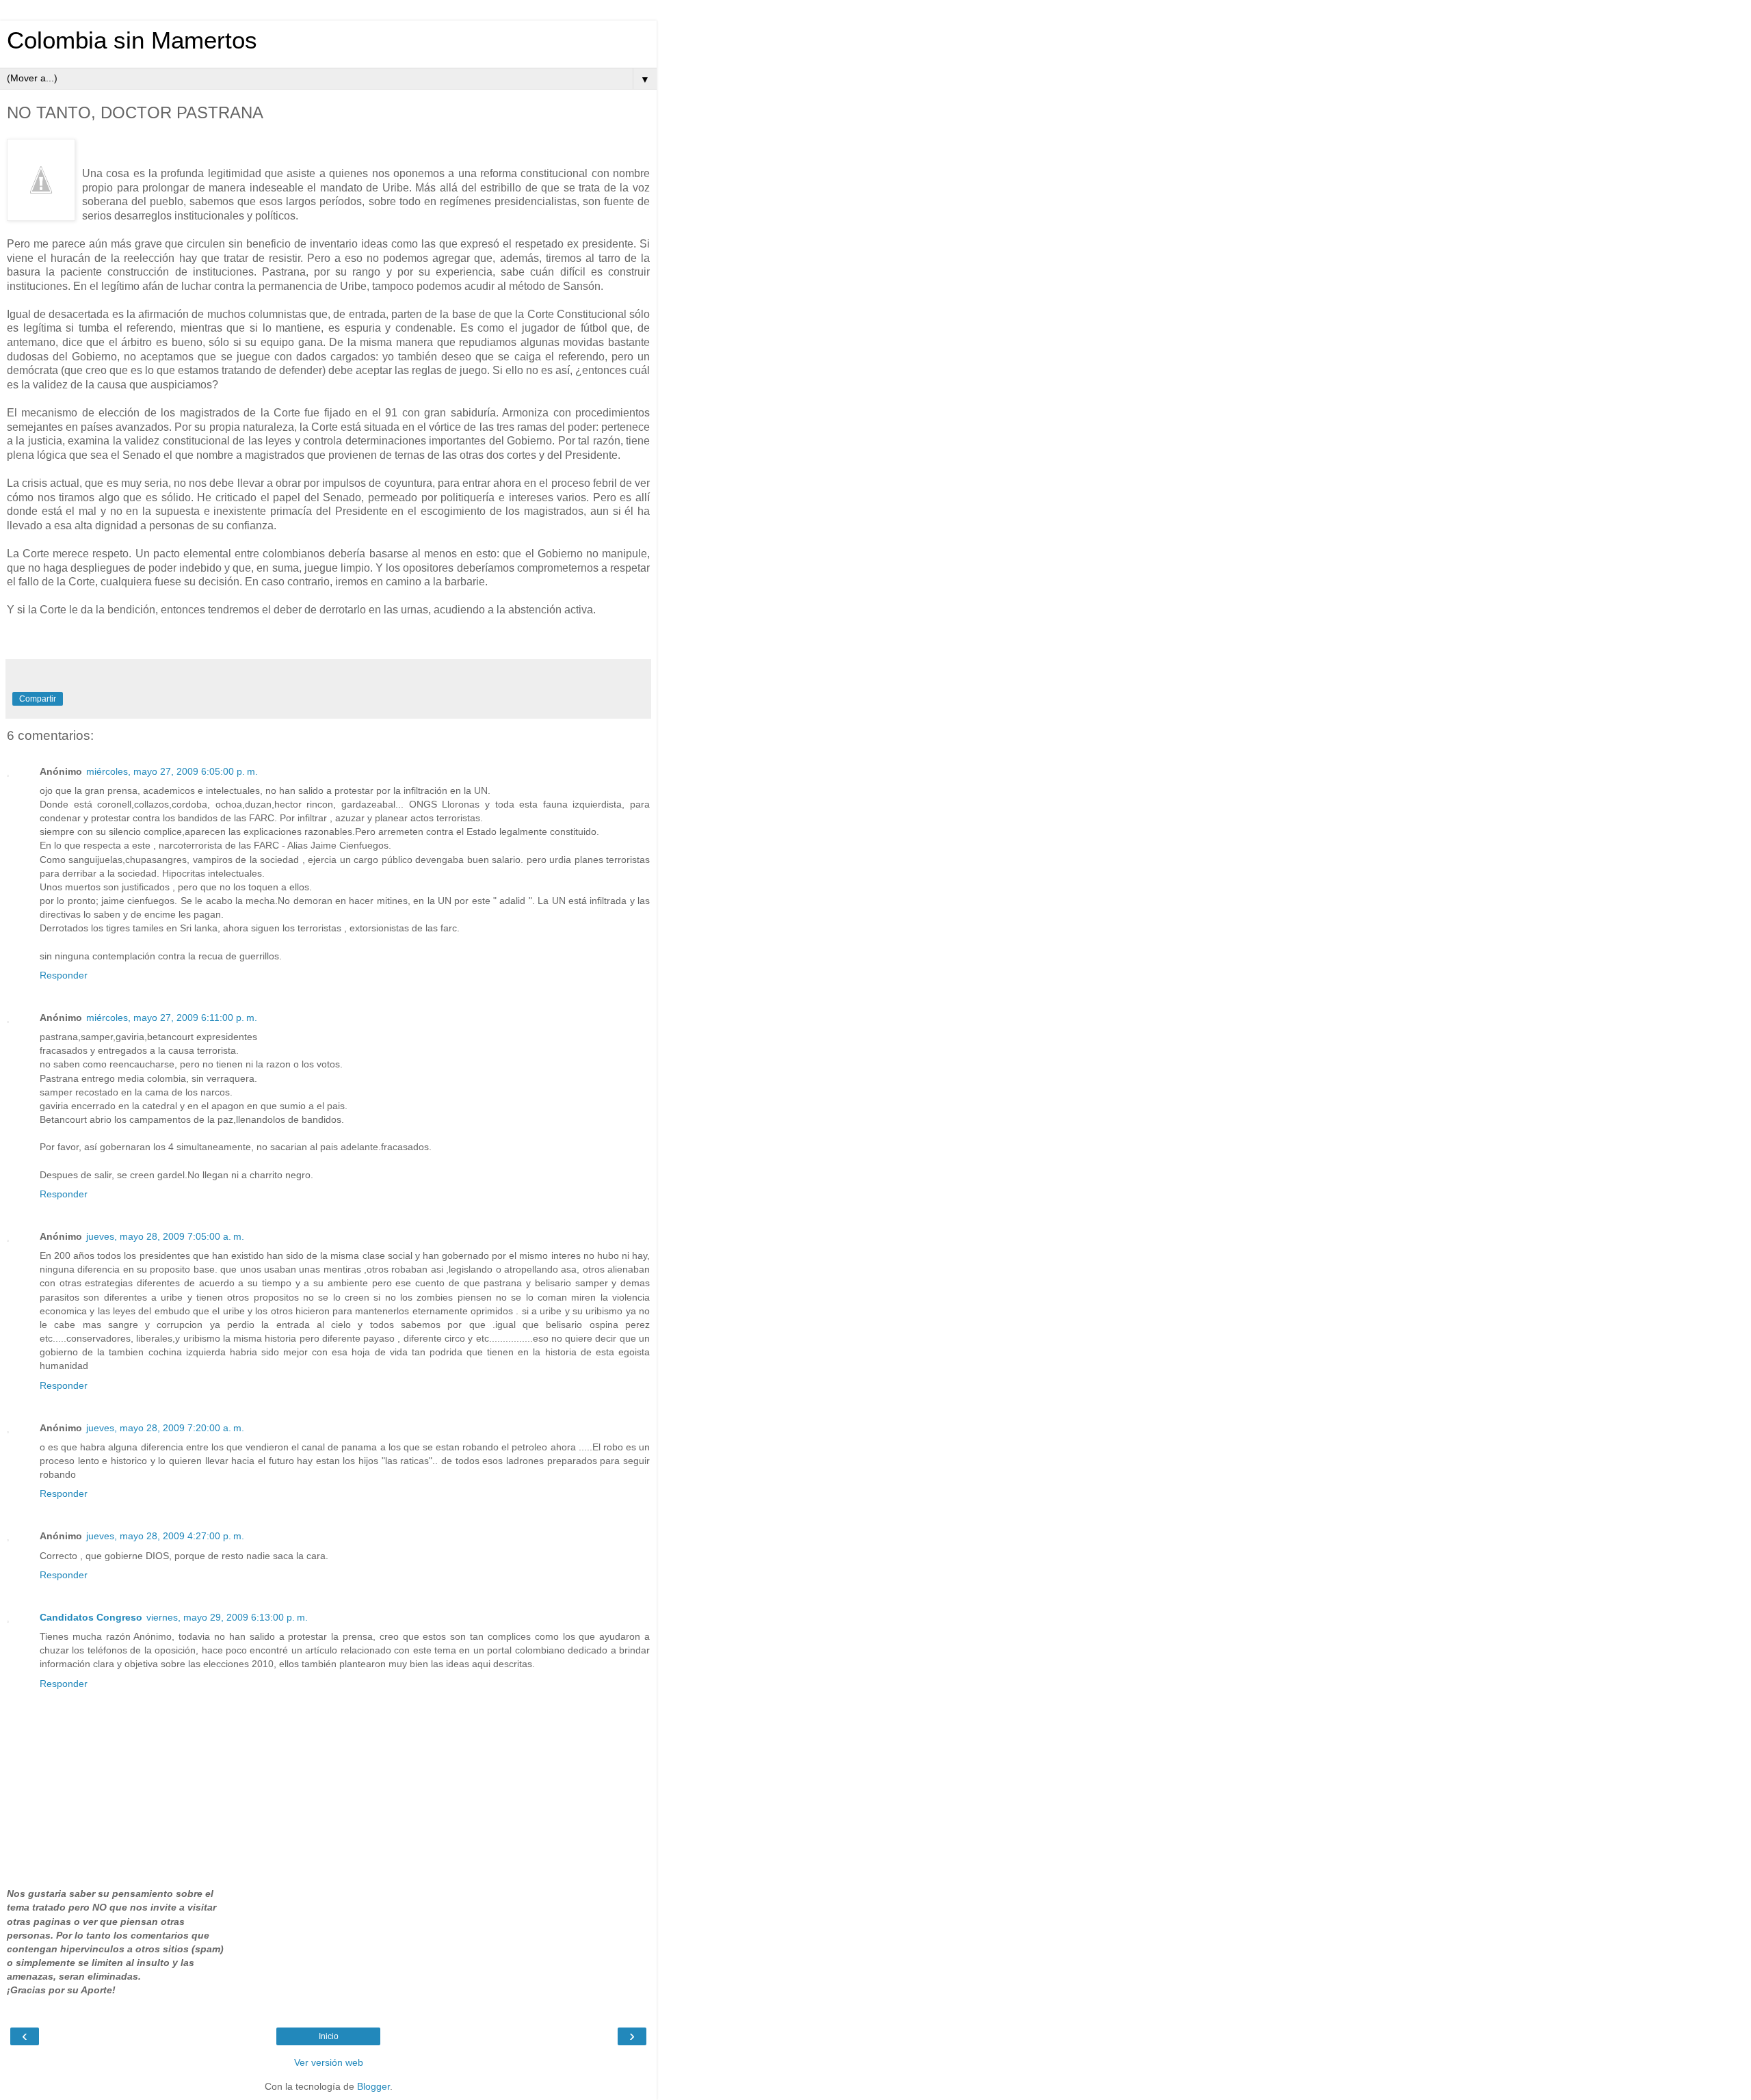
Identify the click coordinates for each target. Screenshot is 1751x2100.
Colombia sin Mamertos (132, 40)
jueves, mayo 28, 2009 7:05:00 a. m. (165, 1236)
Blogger (373, 2086)
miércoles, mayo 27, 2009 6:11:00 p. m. (172, 1018)
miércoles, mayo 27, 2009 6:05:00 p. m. (172, 771)
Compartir (38, 699)
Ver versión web (329, 2062)
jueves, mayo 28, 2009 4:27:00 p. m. (165, 1536)
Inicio (329, 2036)
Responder (64, 975)
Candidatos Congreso (91, 1617)
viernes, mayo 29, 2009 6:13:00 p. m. (227, 1617)
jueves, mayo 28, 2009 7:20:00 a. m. (165, 1428)
